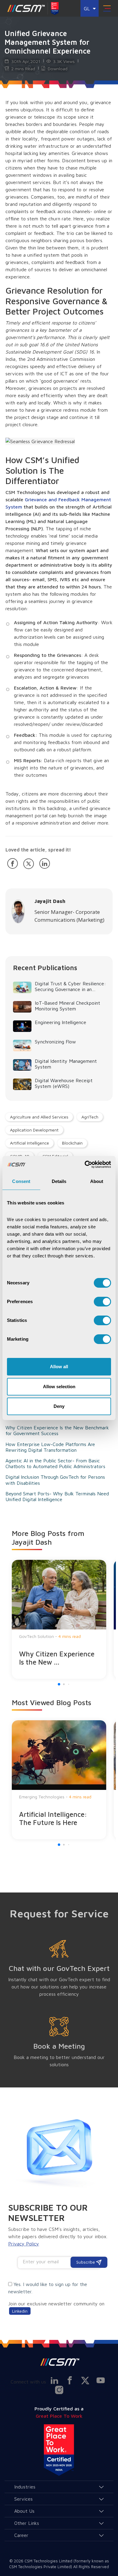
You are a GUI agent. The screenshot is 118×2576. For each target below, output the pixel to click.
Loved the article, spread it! (38, 850)
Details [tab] (59, 1181)
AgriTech (90, 1117)
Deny (59, 1406)
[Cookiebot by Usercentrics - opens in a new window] (85, 1164)
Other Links (27, 2523)
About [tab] (97, 1181)
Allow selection (59, 1387)
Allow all (59, 1367)
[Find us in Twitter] (85, 2381)
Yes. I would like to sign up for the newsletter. (48, 2288)
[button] (59, 1684)
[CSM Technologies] (26, 8)
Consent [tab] (21, 1181)
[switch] (102, 1302)
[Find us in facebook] (70, 2380)
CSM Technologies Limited (49, 2561)
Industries (25, 2487)
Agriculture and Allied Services (39, 1117)
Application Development (34, 1130)
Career (21, 2535)
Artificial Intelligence (29, 1143)
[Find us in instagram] (59, 2390)
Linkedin (20, 2311)
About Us (24, 2511)
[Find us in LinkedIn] (54, 2380)
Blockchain (72, 1143)
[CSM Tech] (59, 2362)
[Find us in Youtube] (101, 2380)
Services (23, 2499)
